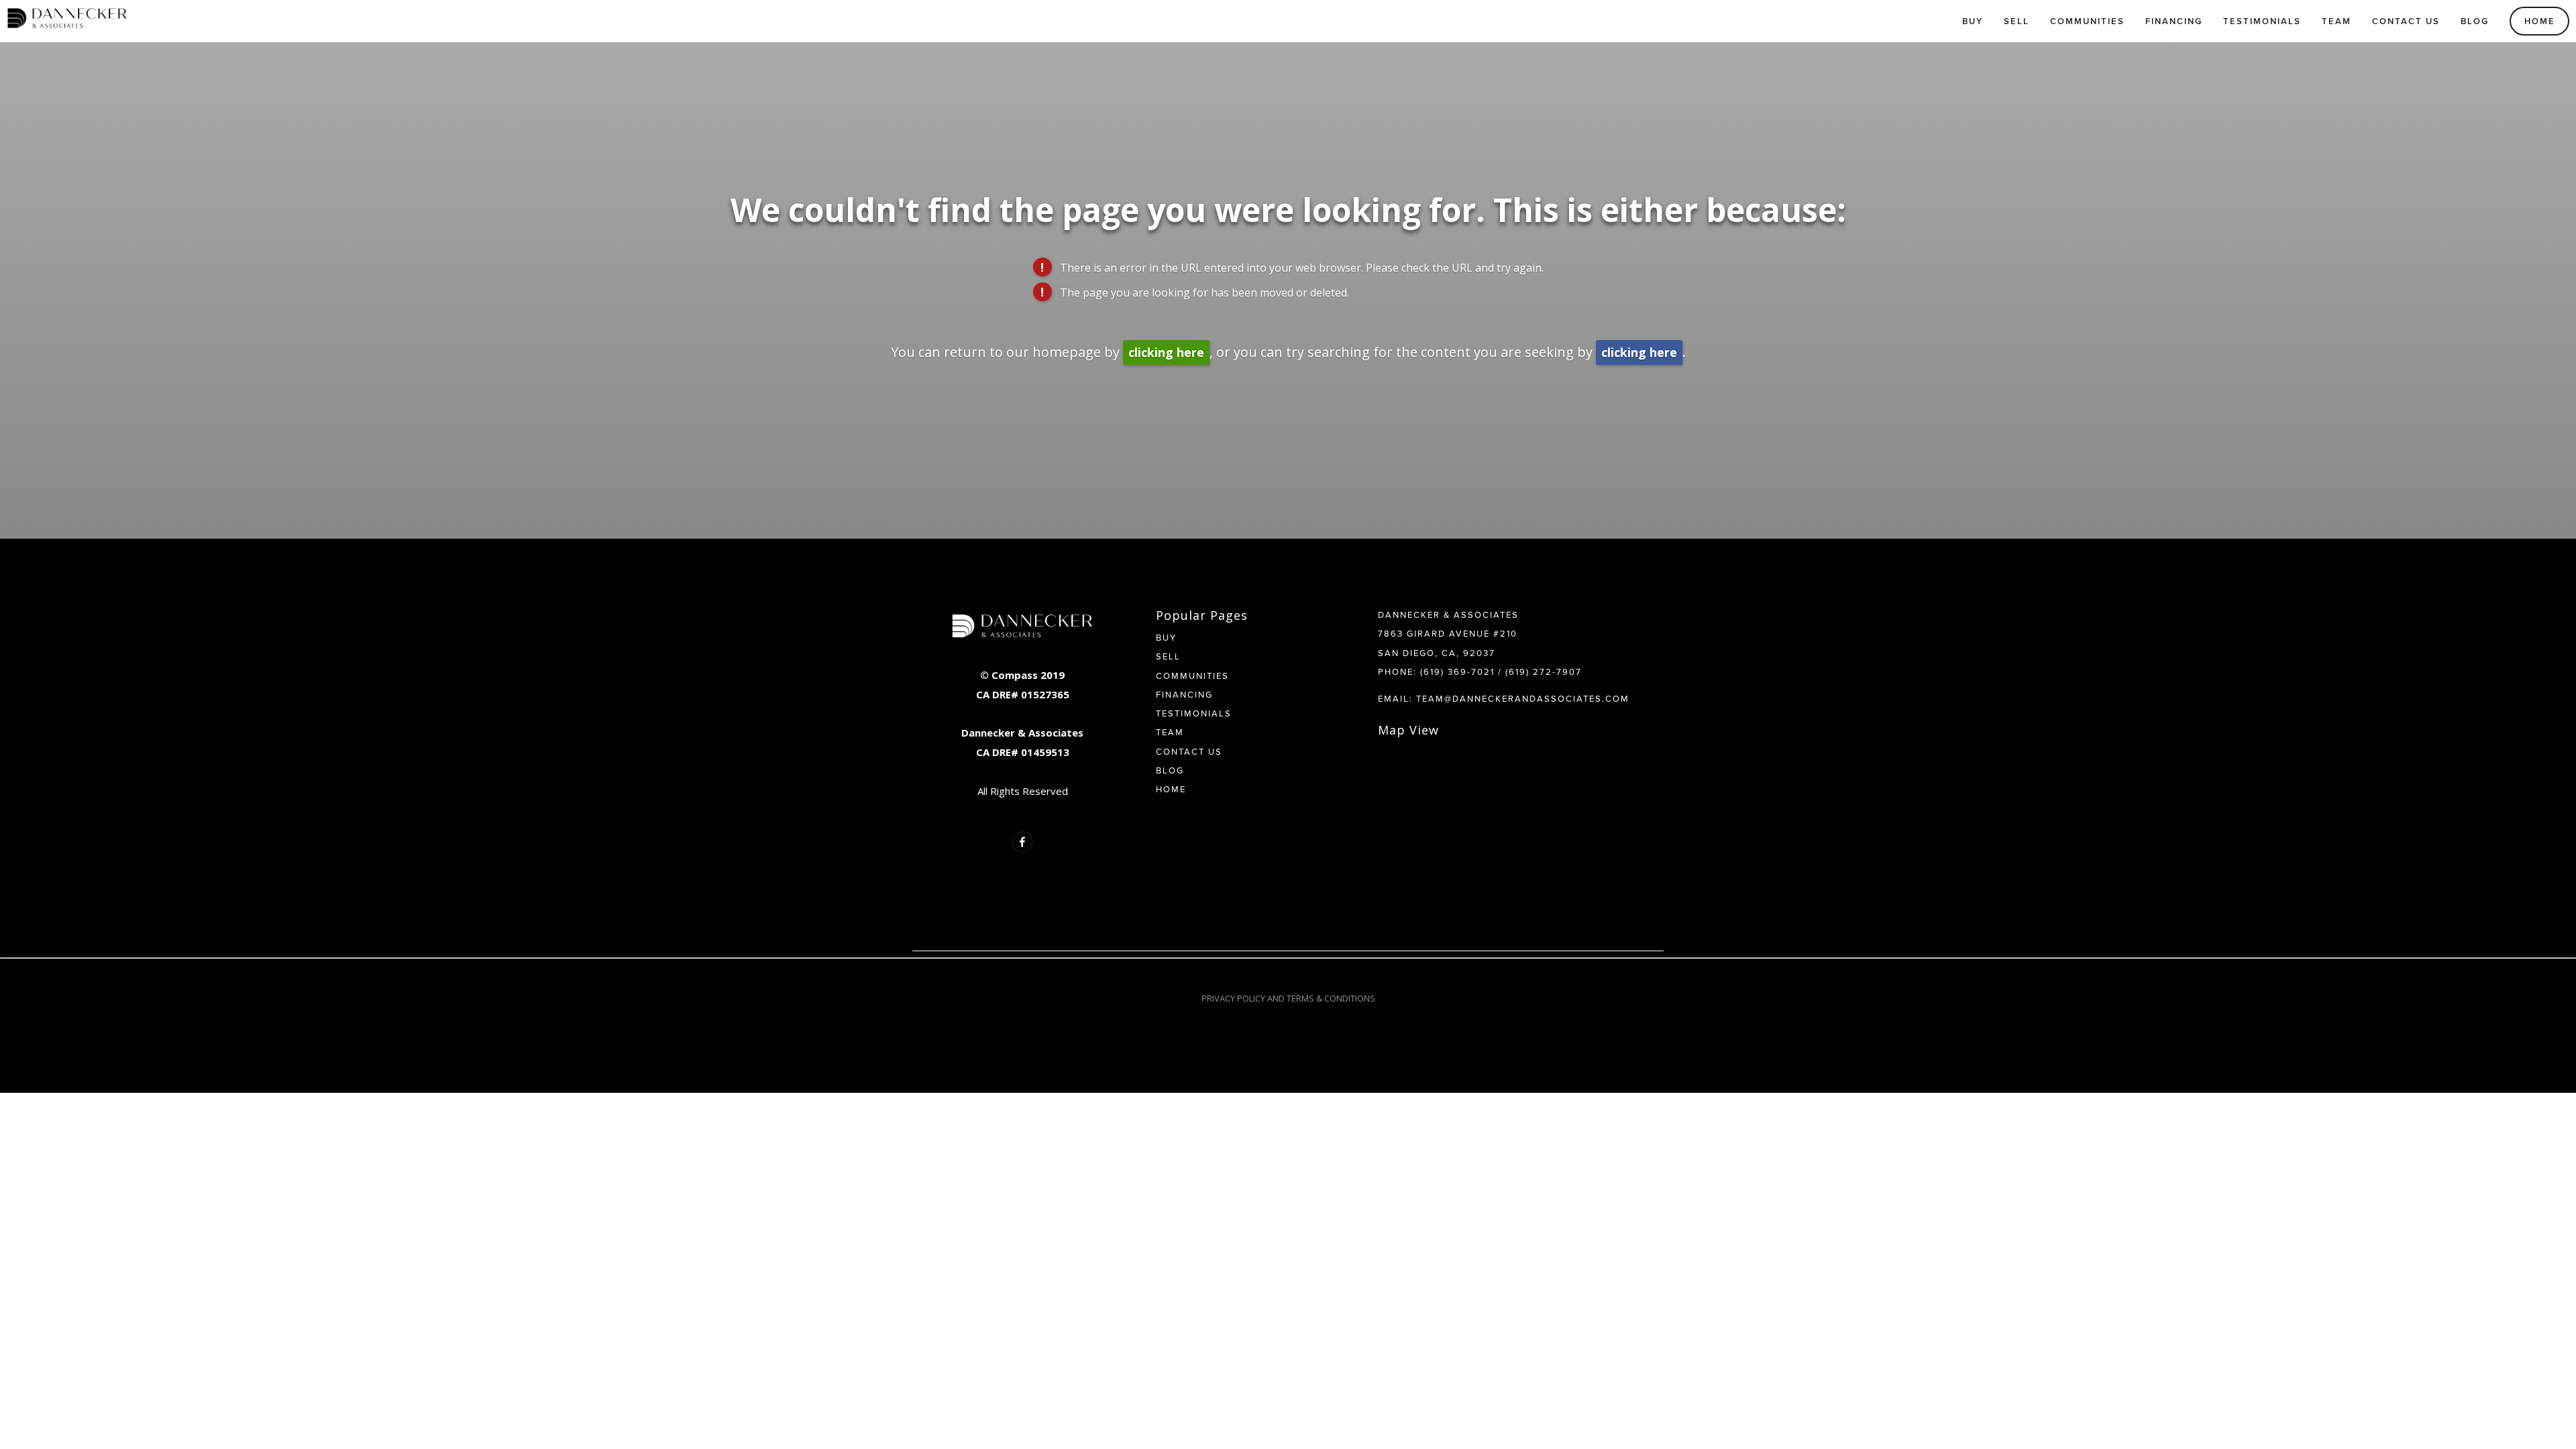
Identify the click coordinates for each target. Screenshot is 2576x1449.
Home (2540, 21)
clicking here (1166, 352)
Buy (1973, 21)
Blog (2475, 21)
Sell (2017, 21)
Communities (2087, 21)
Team (2337, 21)
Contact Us (2406, 21)
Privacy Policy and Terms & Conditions (1288, 998)
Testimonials (2262, 21)
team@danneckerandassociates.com (1523, 698)
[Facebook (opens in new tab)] (1022, 842)
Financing (2174, 21)
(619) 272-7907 (1544, 672)
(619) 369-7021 (1457, 672)
